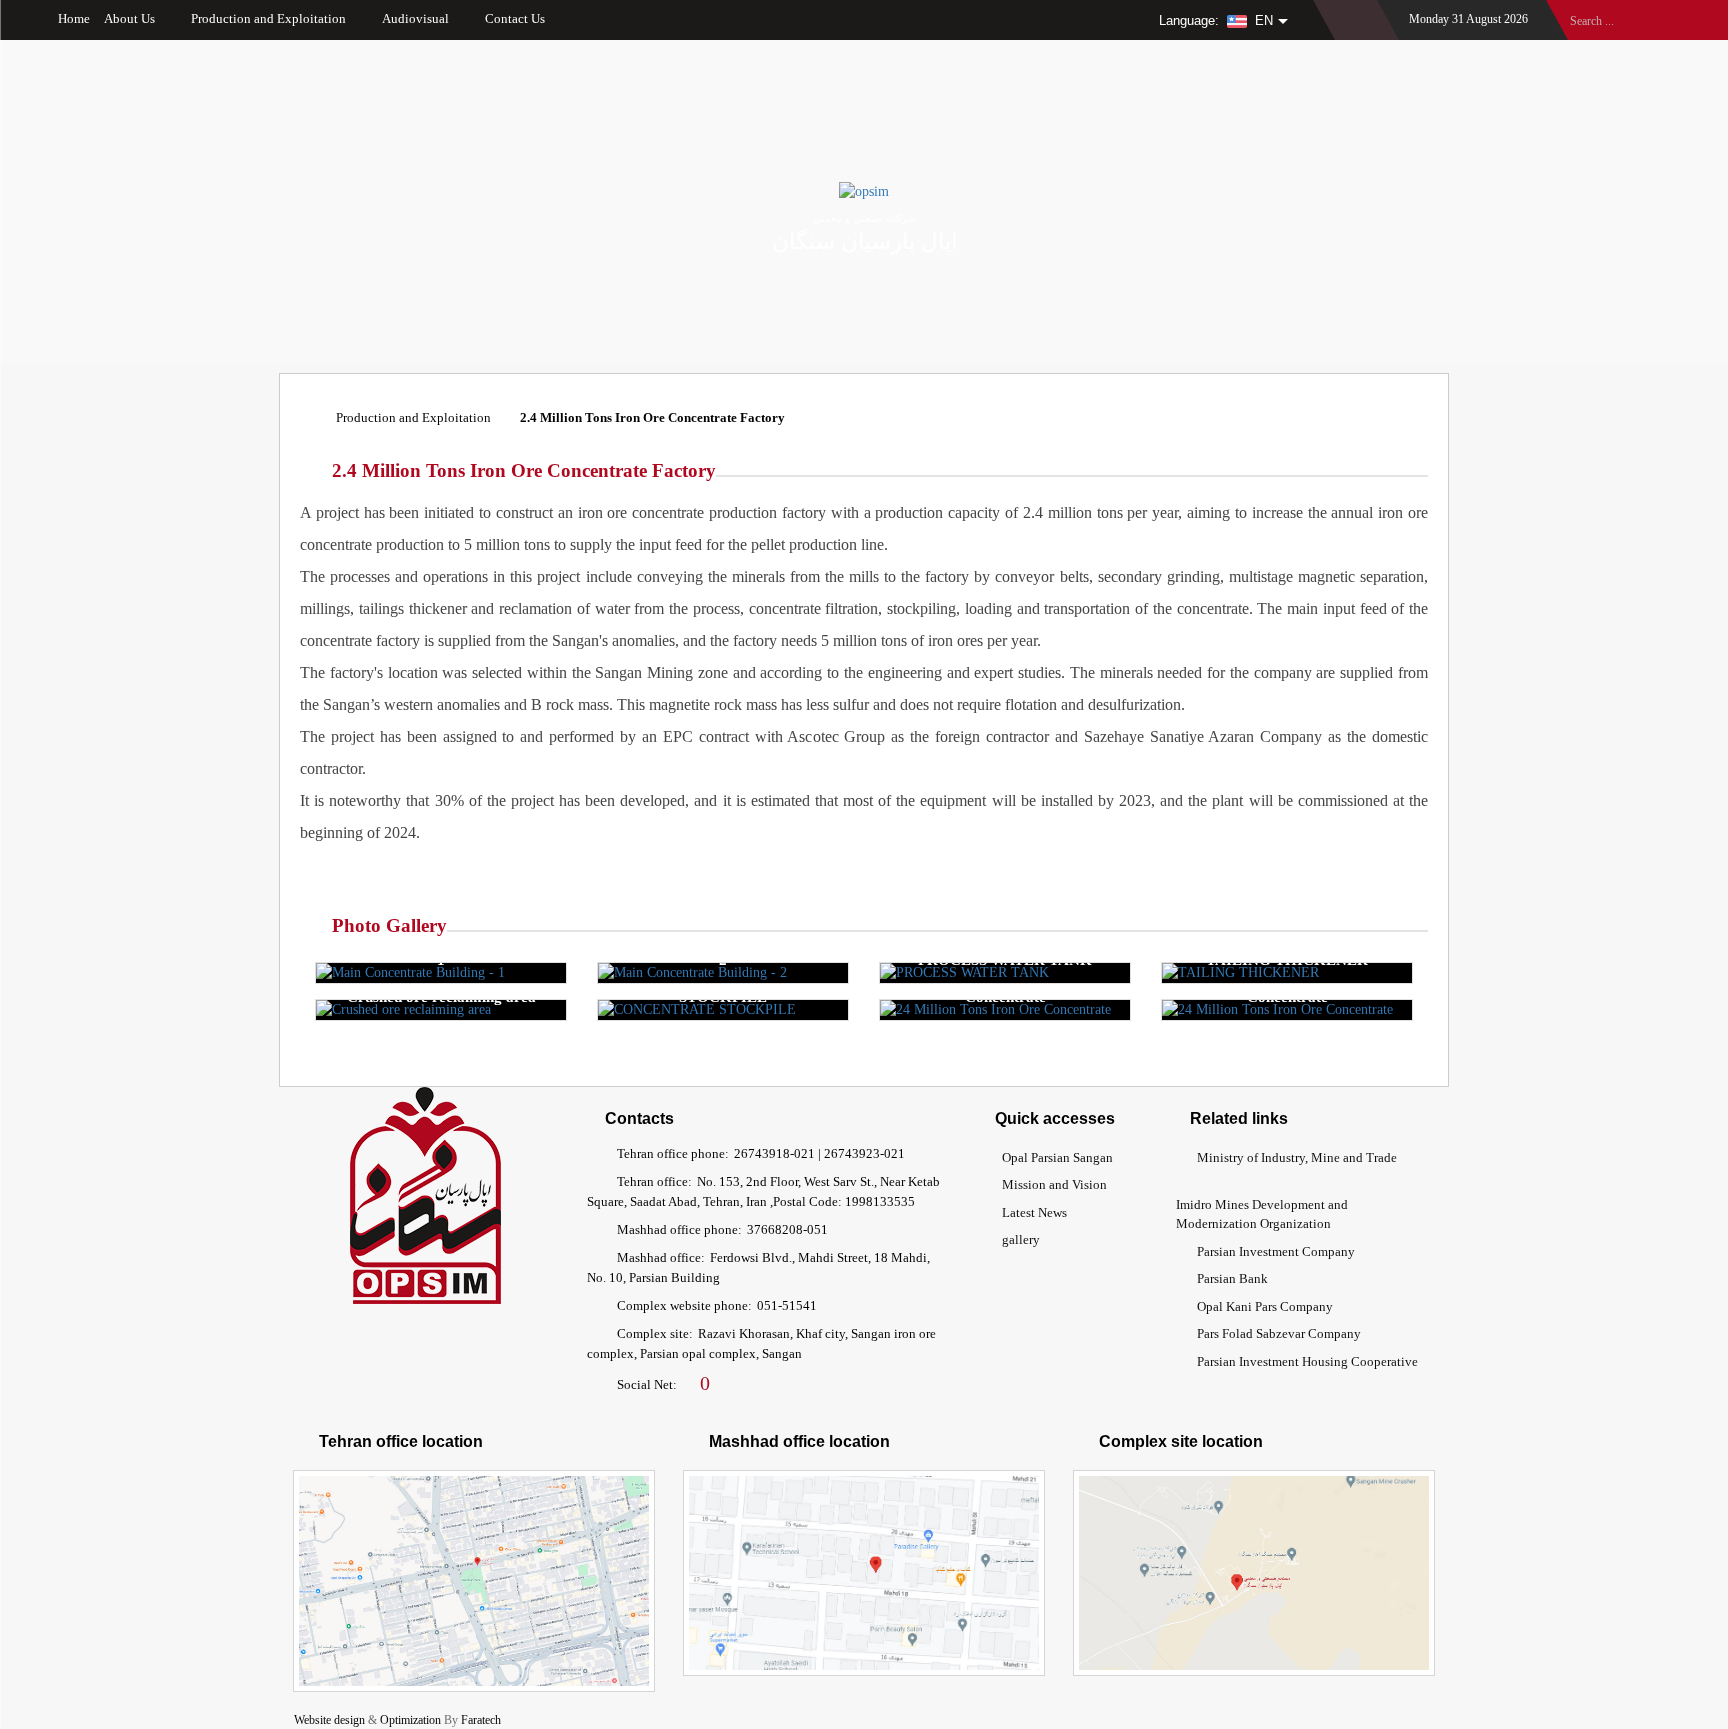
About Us (129, 18)
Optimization (410, 1720)
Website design (329, 1720)
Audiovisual (415, 18)
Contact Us (515, 18)
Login (1357, 14)
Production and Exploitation (268, 18)
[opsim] (864, 191)
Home (72, 18)
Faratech (481, 1720)
